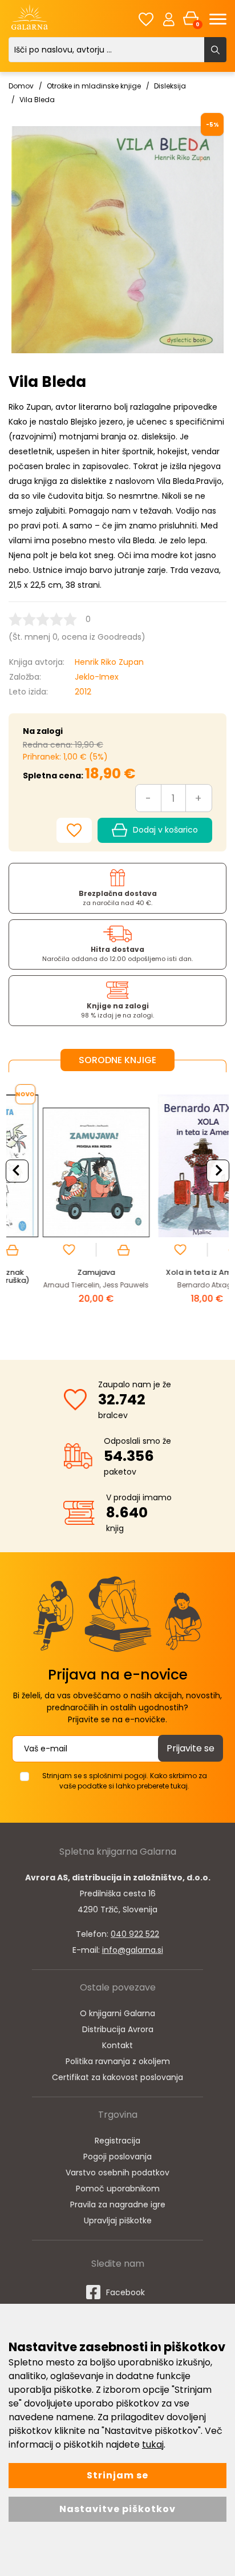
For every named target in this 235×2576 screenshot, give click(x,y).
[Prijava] (169, 19)
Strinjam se (117, 2475)
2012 (83, 692)
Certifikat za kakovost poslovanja (117, 2077)
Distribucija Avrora (118, 2029)
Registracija (117, 2141)
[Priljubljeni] (146, 19)
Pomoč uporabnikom (118, 2189)
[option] (69, 1207)
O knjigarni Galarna (117, 2013)
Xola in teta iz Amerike (68, 1272)
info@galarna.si (133, 1950)
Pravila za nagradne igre (118, 2204)
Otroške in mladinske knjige (94, 86)
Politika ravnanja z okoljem (118, 2061)
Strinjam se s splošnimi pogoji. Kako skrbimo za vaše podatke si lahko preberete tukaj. (125, 1781)
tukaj (153, 2444)
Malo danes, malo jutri (180, 1272)
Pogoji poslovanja (117, 2157)
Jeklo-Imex (97, 677)
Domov (21, 86)
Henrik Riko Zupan (109, 662)
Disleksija (170, 86)
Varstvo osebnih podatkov (117, 2173)
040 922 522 (135, 1934)
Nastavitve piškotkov (117, 2509)
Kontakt (117, 2045)
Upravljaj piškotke (118, 2220)
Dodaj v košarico (165, 830)
